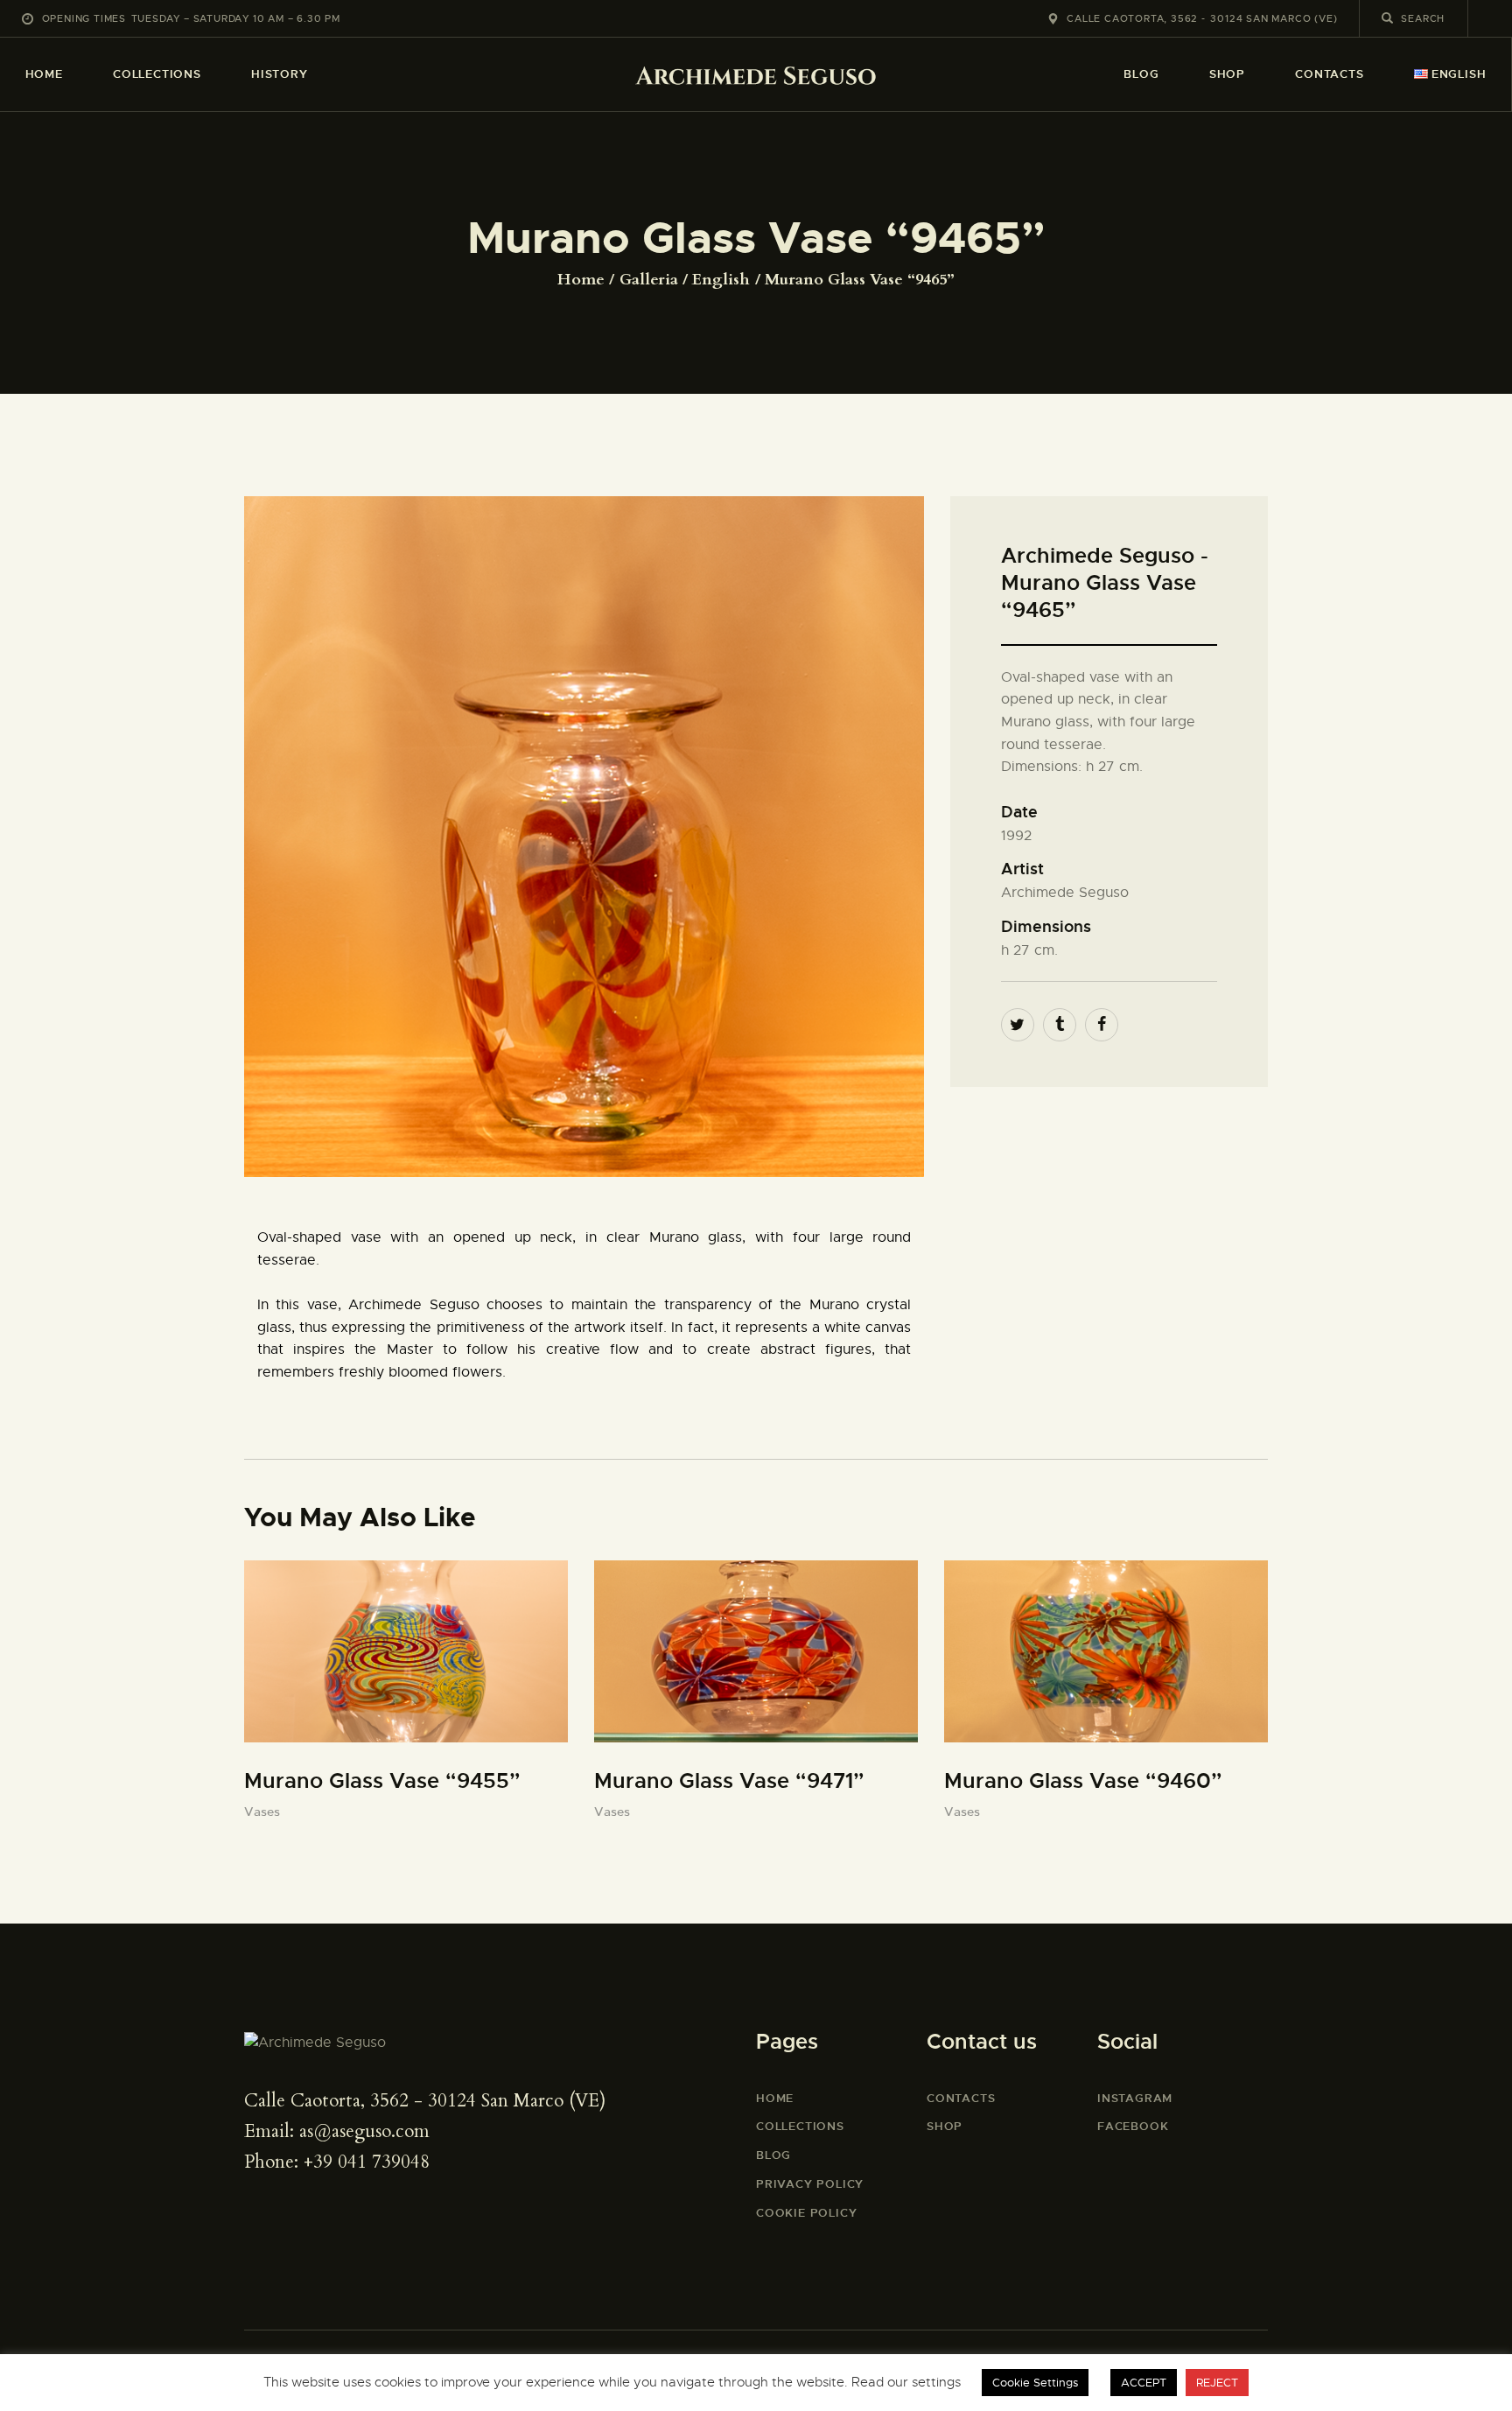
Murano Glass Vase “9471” (729, 1781)
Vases (262, 1812)
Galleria (649, 280)
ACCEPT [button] (1144, 2383)
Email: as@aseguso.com (337, 2131)
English (721, 280)
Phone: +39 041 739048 (337, 2162)
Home (581, 280)
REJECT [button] (1217, 2383)
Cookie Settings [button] (1035, 2383)
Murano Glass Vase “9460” (1083, 1781)
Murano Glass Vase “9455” (382, 1781)
